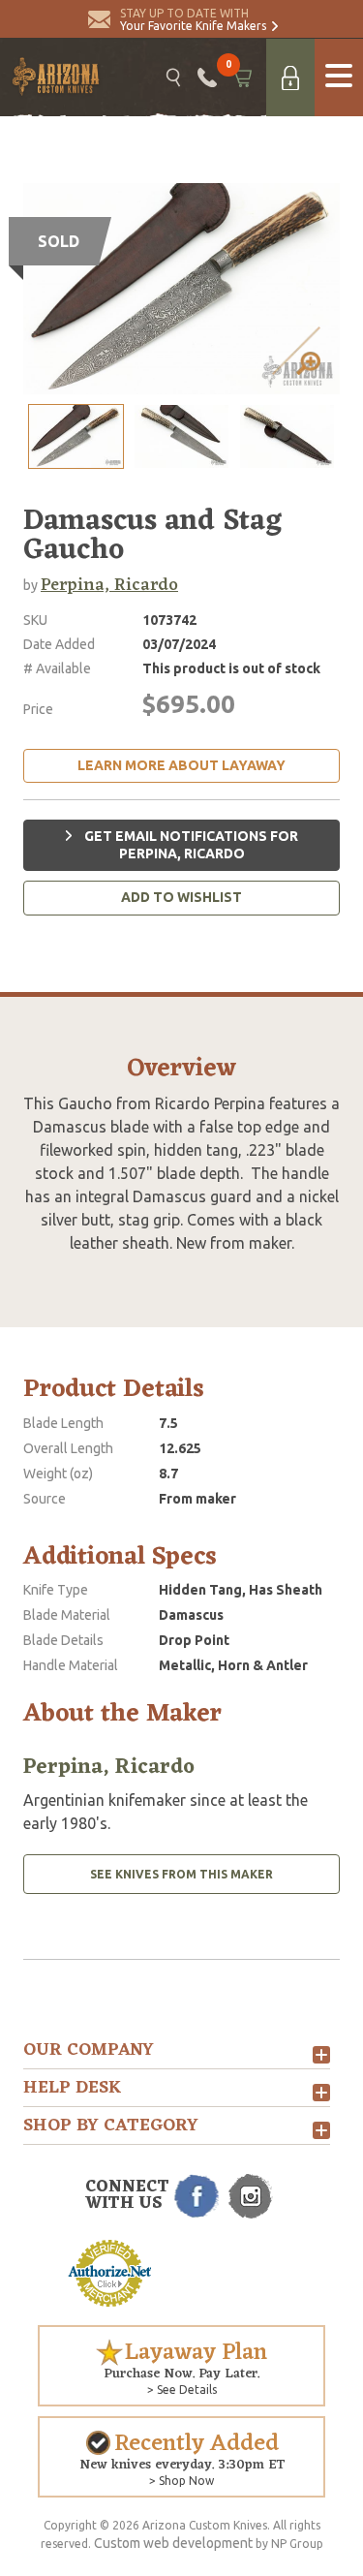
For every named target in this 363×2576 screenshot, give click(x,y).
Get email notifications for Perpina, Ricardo (190, 845)
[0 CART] (242, 78)
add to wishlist (181, 897)
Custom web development (173, 2543)
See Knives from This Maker (181, 1874)
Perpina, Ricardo (109, 585)
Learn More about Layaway (181, 765)
